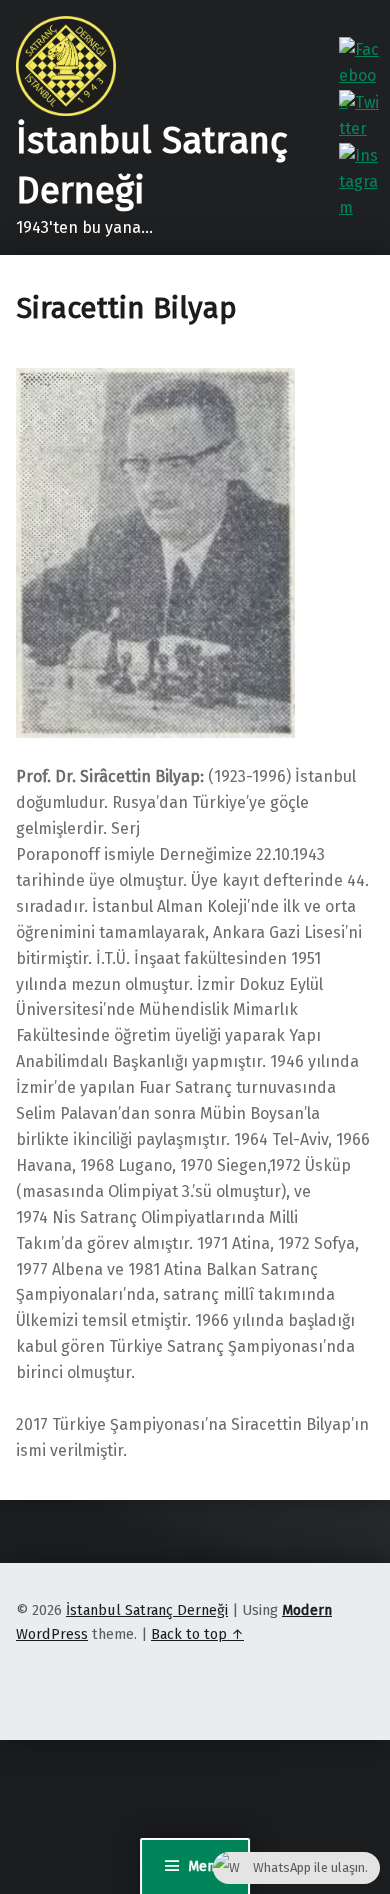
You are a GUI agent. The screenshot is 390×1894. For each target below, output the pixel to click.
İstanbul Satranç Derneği (147, 1610)
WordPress (52, 1634)
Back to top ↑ (197, 1634)
